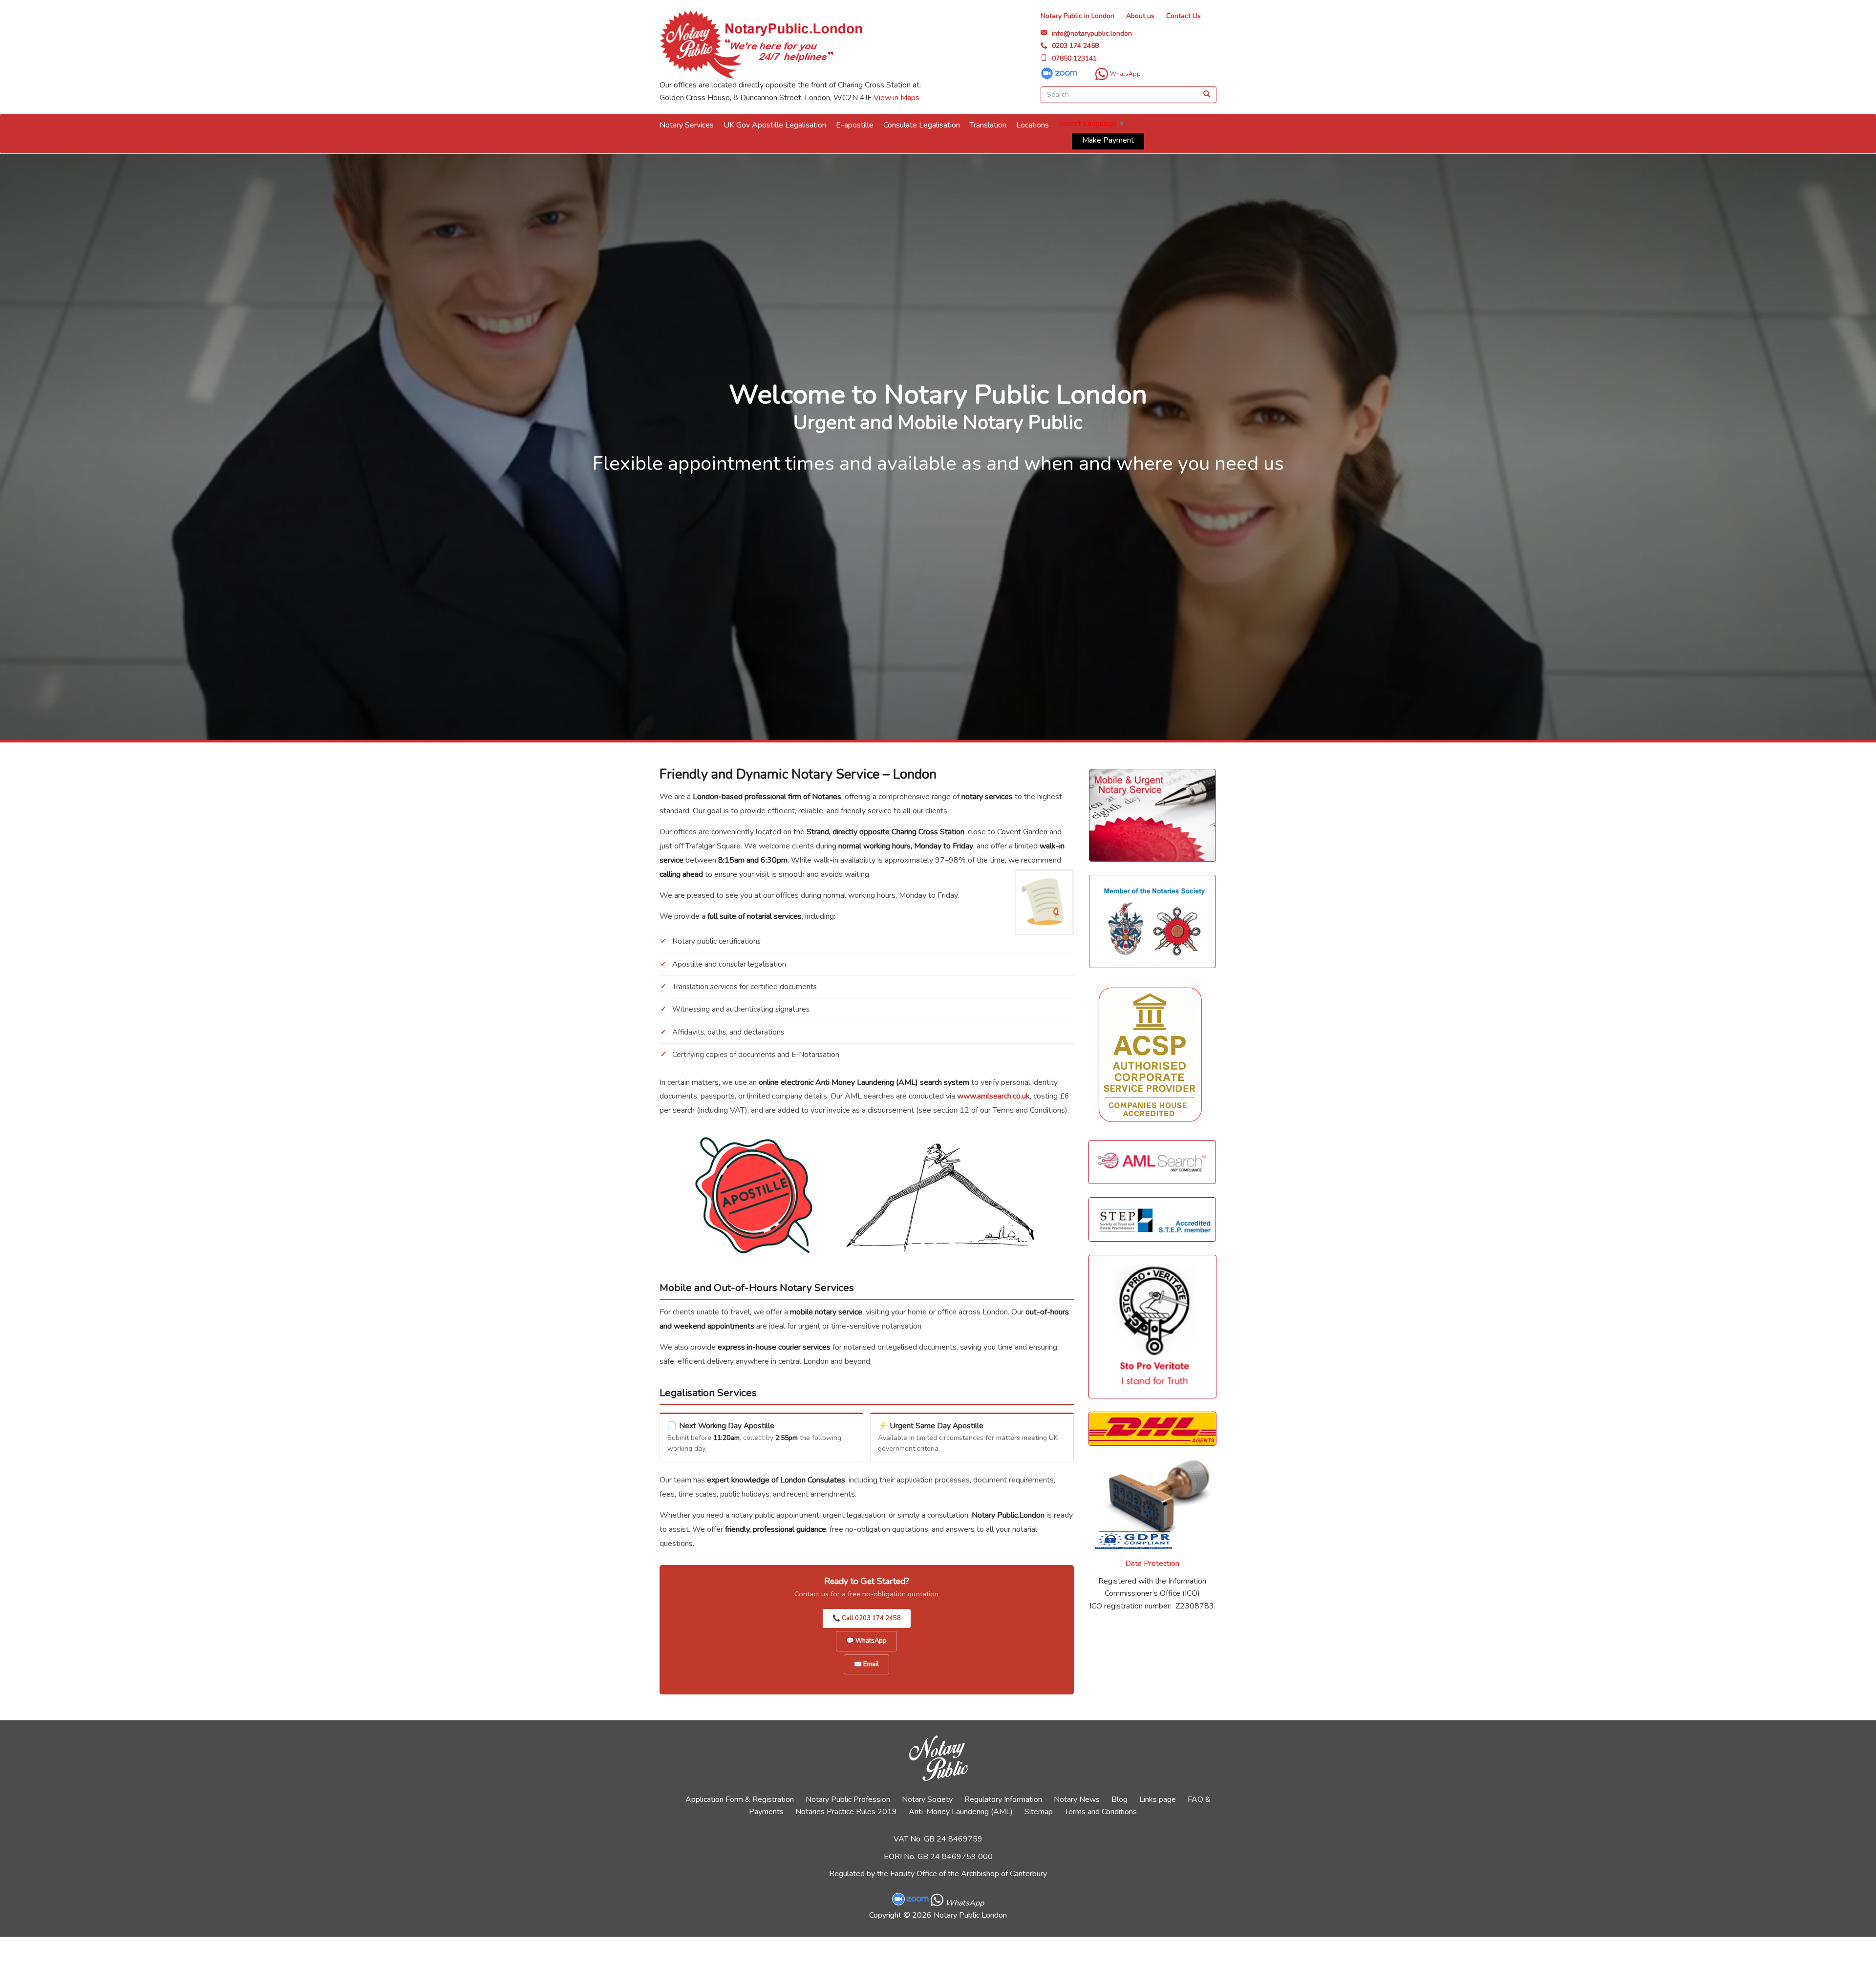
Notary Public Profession (848, 1799)
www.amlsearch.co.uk (993, 1096)
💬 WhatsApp (866, 1641)
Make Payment (1108, 140)
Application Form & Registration (740, 1799)
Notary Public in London (1077, 16)
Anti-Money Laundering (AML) (961, 1812)
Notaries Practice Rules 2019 (846, 1812)
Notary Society (927, 1799)
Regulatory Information (1003, 1799)
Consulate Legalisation (922, 125)
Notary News (1077, 1799)
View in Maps (896, 98)
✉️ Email (866, 1664)
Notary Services (687, 125)
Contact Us (1183, 16)
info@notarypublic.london (1092, 33)
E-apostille (855, 125)
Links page (1158, 1799)
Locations (1033, 125)
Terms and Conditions (1101, 1812)
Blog (1119, 1799)
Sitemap (1039, 1812)
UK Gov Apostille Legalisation (775, 125)
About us (1140, 16)
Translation (988, 125)
